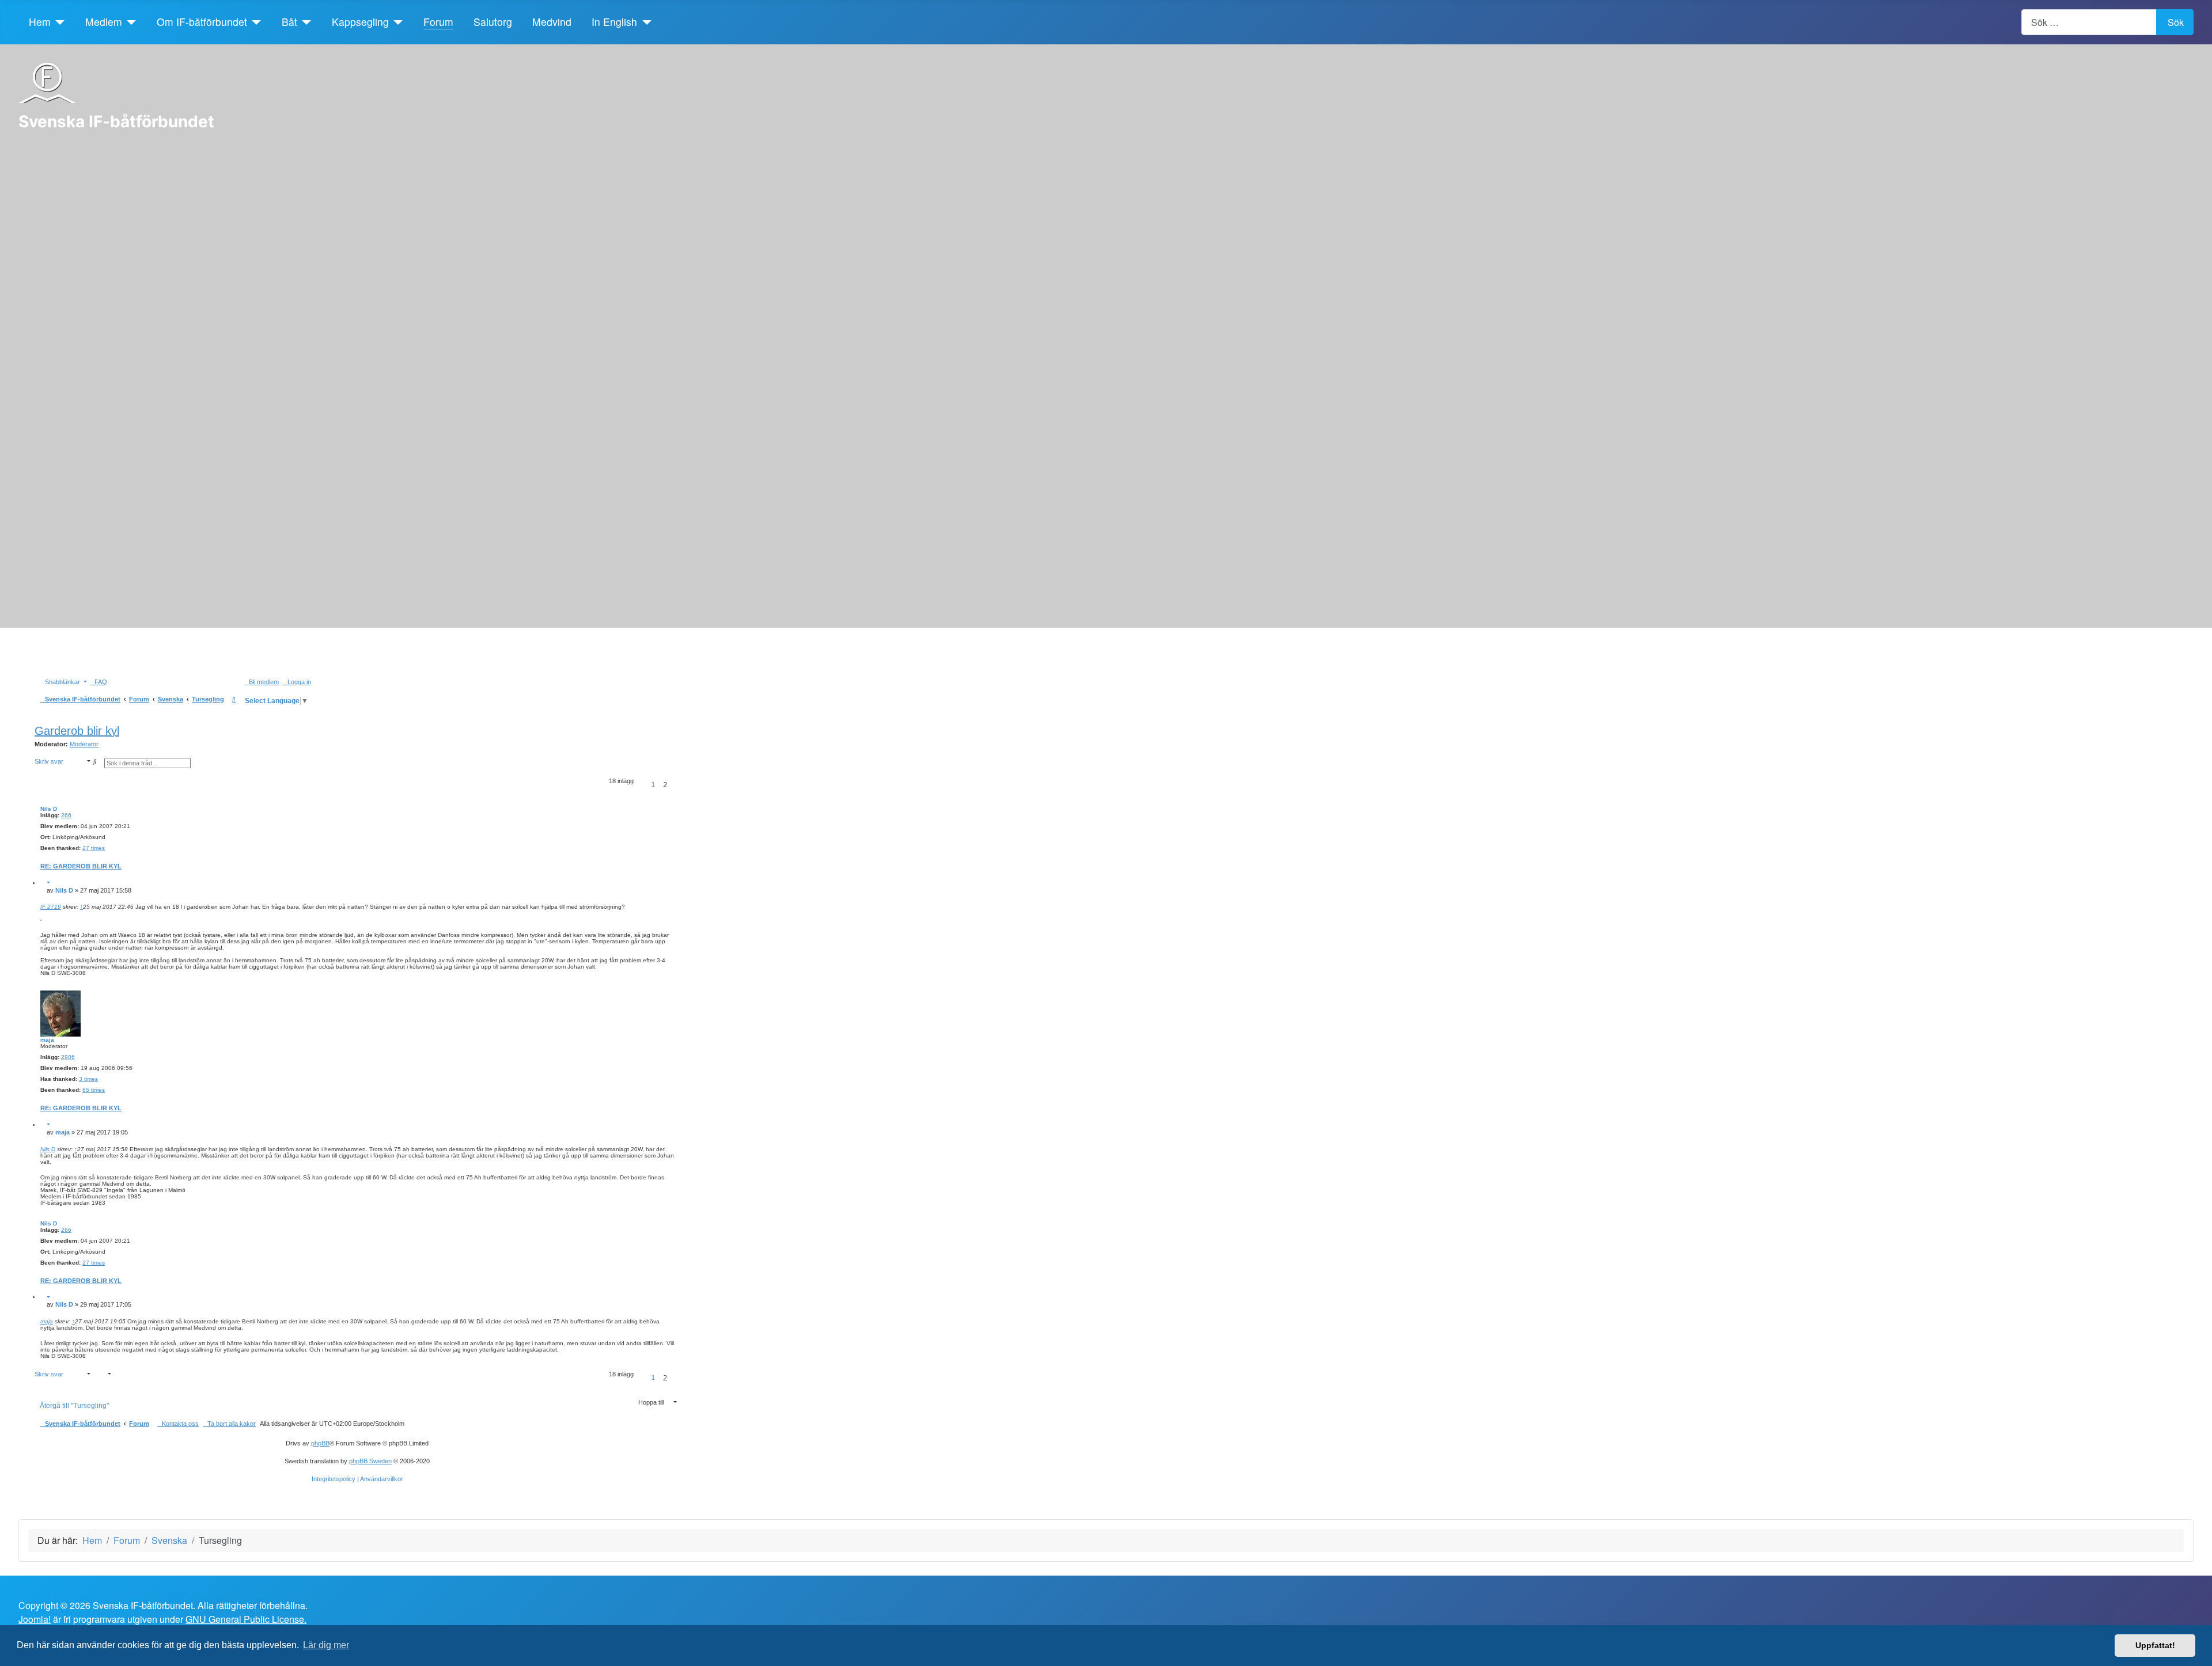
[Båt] (304, 22)
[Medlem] (129, 22)
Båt (289, 22)
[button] (642, 784)
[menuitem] (99, 682)
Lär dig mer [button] (326, 1645)
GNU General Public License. (246, 1619)
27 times (94, 848)
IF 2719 (51, 907)
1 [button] (653, 784)
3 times (88, 1079)
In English (614, 22)
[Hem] (58, 22)
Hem (40, 22)
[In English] (644, 22)
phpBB (320, 1443)
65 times (94, 1090)
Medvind (552, 22)
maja (47, 1040)
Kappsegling (360, 22)
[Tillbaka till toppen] (2198, 1652)
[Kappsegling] (396, 22)
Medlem (104, 22)
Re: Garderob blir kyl (81, 866)
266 (66, 815)
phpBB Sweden (370, 1461)
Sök (2176, 22)
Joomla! (35, 1619)
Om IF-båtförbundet (202, 22)
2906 (68, 1057)
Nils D (49, 809)
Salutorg (493, 22)
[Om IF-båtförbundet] (254, 22)
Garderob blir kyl (77, 731)
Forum (438, 22)
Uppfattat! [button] (2155, 1645)
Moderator (84, 744)
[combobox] (2089, 22)
